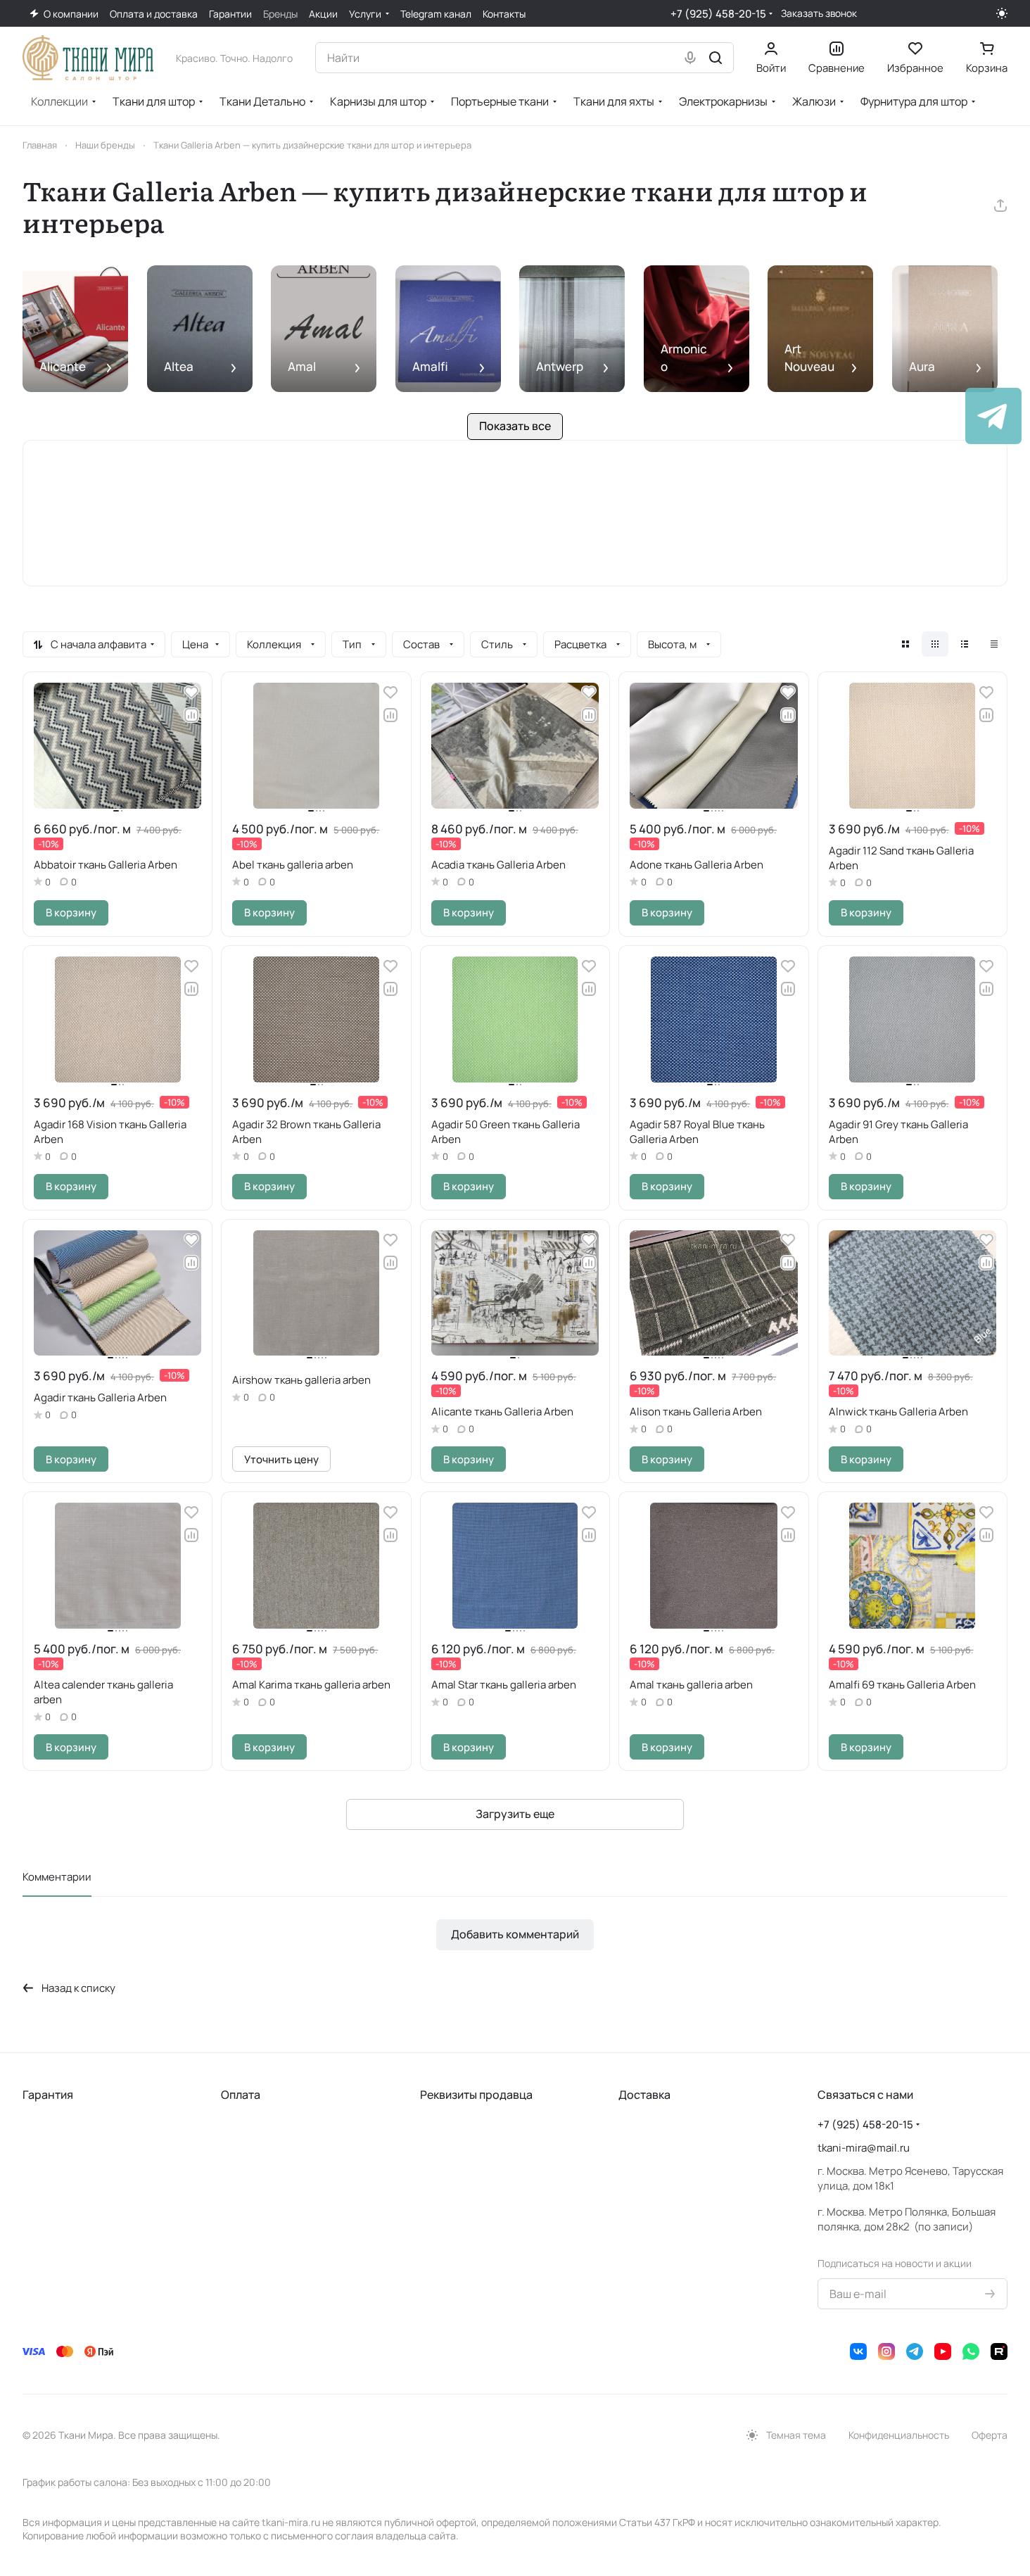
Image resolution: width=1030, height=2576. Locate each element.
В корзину (71, 912)
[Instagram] (886, 2351)
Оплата (241, 2095)
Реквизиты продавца (476, 2095)
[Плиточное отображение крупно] (905, 644)
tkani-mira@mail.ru (864, 2148)
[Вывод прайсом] (994, 644)
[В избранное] (191, 693)
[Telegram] (915, 2351)
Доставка (644, 2095)
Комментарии (57, 1877)
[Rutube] (999, 2351)
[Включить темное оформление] (1002, 13)
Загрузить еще (515, 1814)
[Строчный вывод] (965, 644)
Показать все (515, 426)
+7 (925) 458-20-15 (718, 14)
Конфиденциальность (899, 2435)
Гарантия (48, 2095)
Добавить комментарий (515, 1934)
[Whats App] (971, 2351)
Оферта (990, 2435)
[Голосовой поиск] (690, 58)
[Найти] (716, 58)
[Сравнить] (191, 715)
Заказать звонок (819, 13)
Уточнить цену (281, 1459)
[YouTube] (943, 2351)
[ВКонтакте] (858, 2351)
